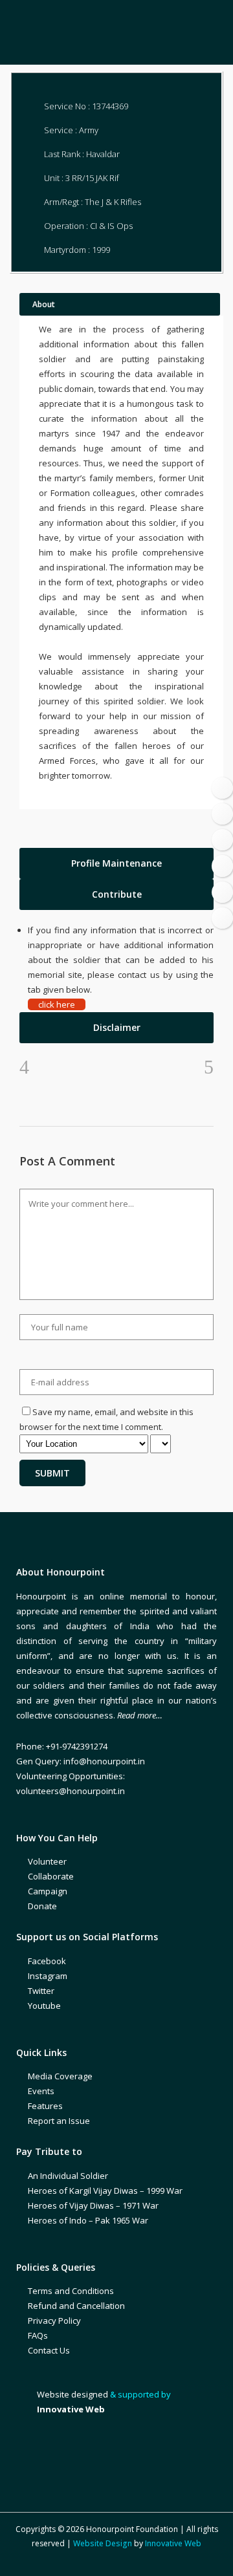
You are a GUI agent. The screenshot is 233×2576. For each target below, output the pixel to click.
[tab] (116, 863)
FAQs (38, 2335)
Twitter (41, 1991)
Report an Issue (59, 2121)
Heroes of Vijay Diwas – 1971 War (93, 2205)
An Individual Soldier (68, 2176)
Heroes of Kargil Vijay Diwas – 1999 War (105, 2191)
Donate (42, 1906)
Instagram (48, 1976)
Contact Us (49, 2350)
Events (41, 2091)
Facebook (47, 1961)
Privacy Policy (54, 2321)
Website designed (72, 2394)
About (44, 304)
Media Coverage (60, 2076)
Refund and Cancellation (76, 2306)
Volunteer (47, 1861)
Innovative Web (173, 2543)
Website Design (103, 2543)
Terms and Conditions (71, 2291)
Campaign (48, 1891)
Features (45, 2106)
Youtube (44, 2006)
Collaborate (51, 1876)
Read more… (140, 1715)
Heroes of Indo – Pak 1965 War (88, 2220)
